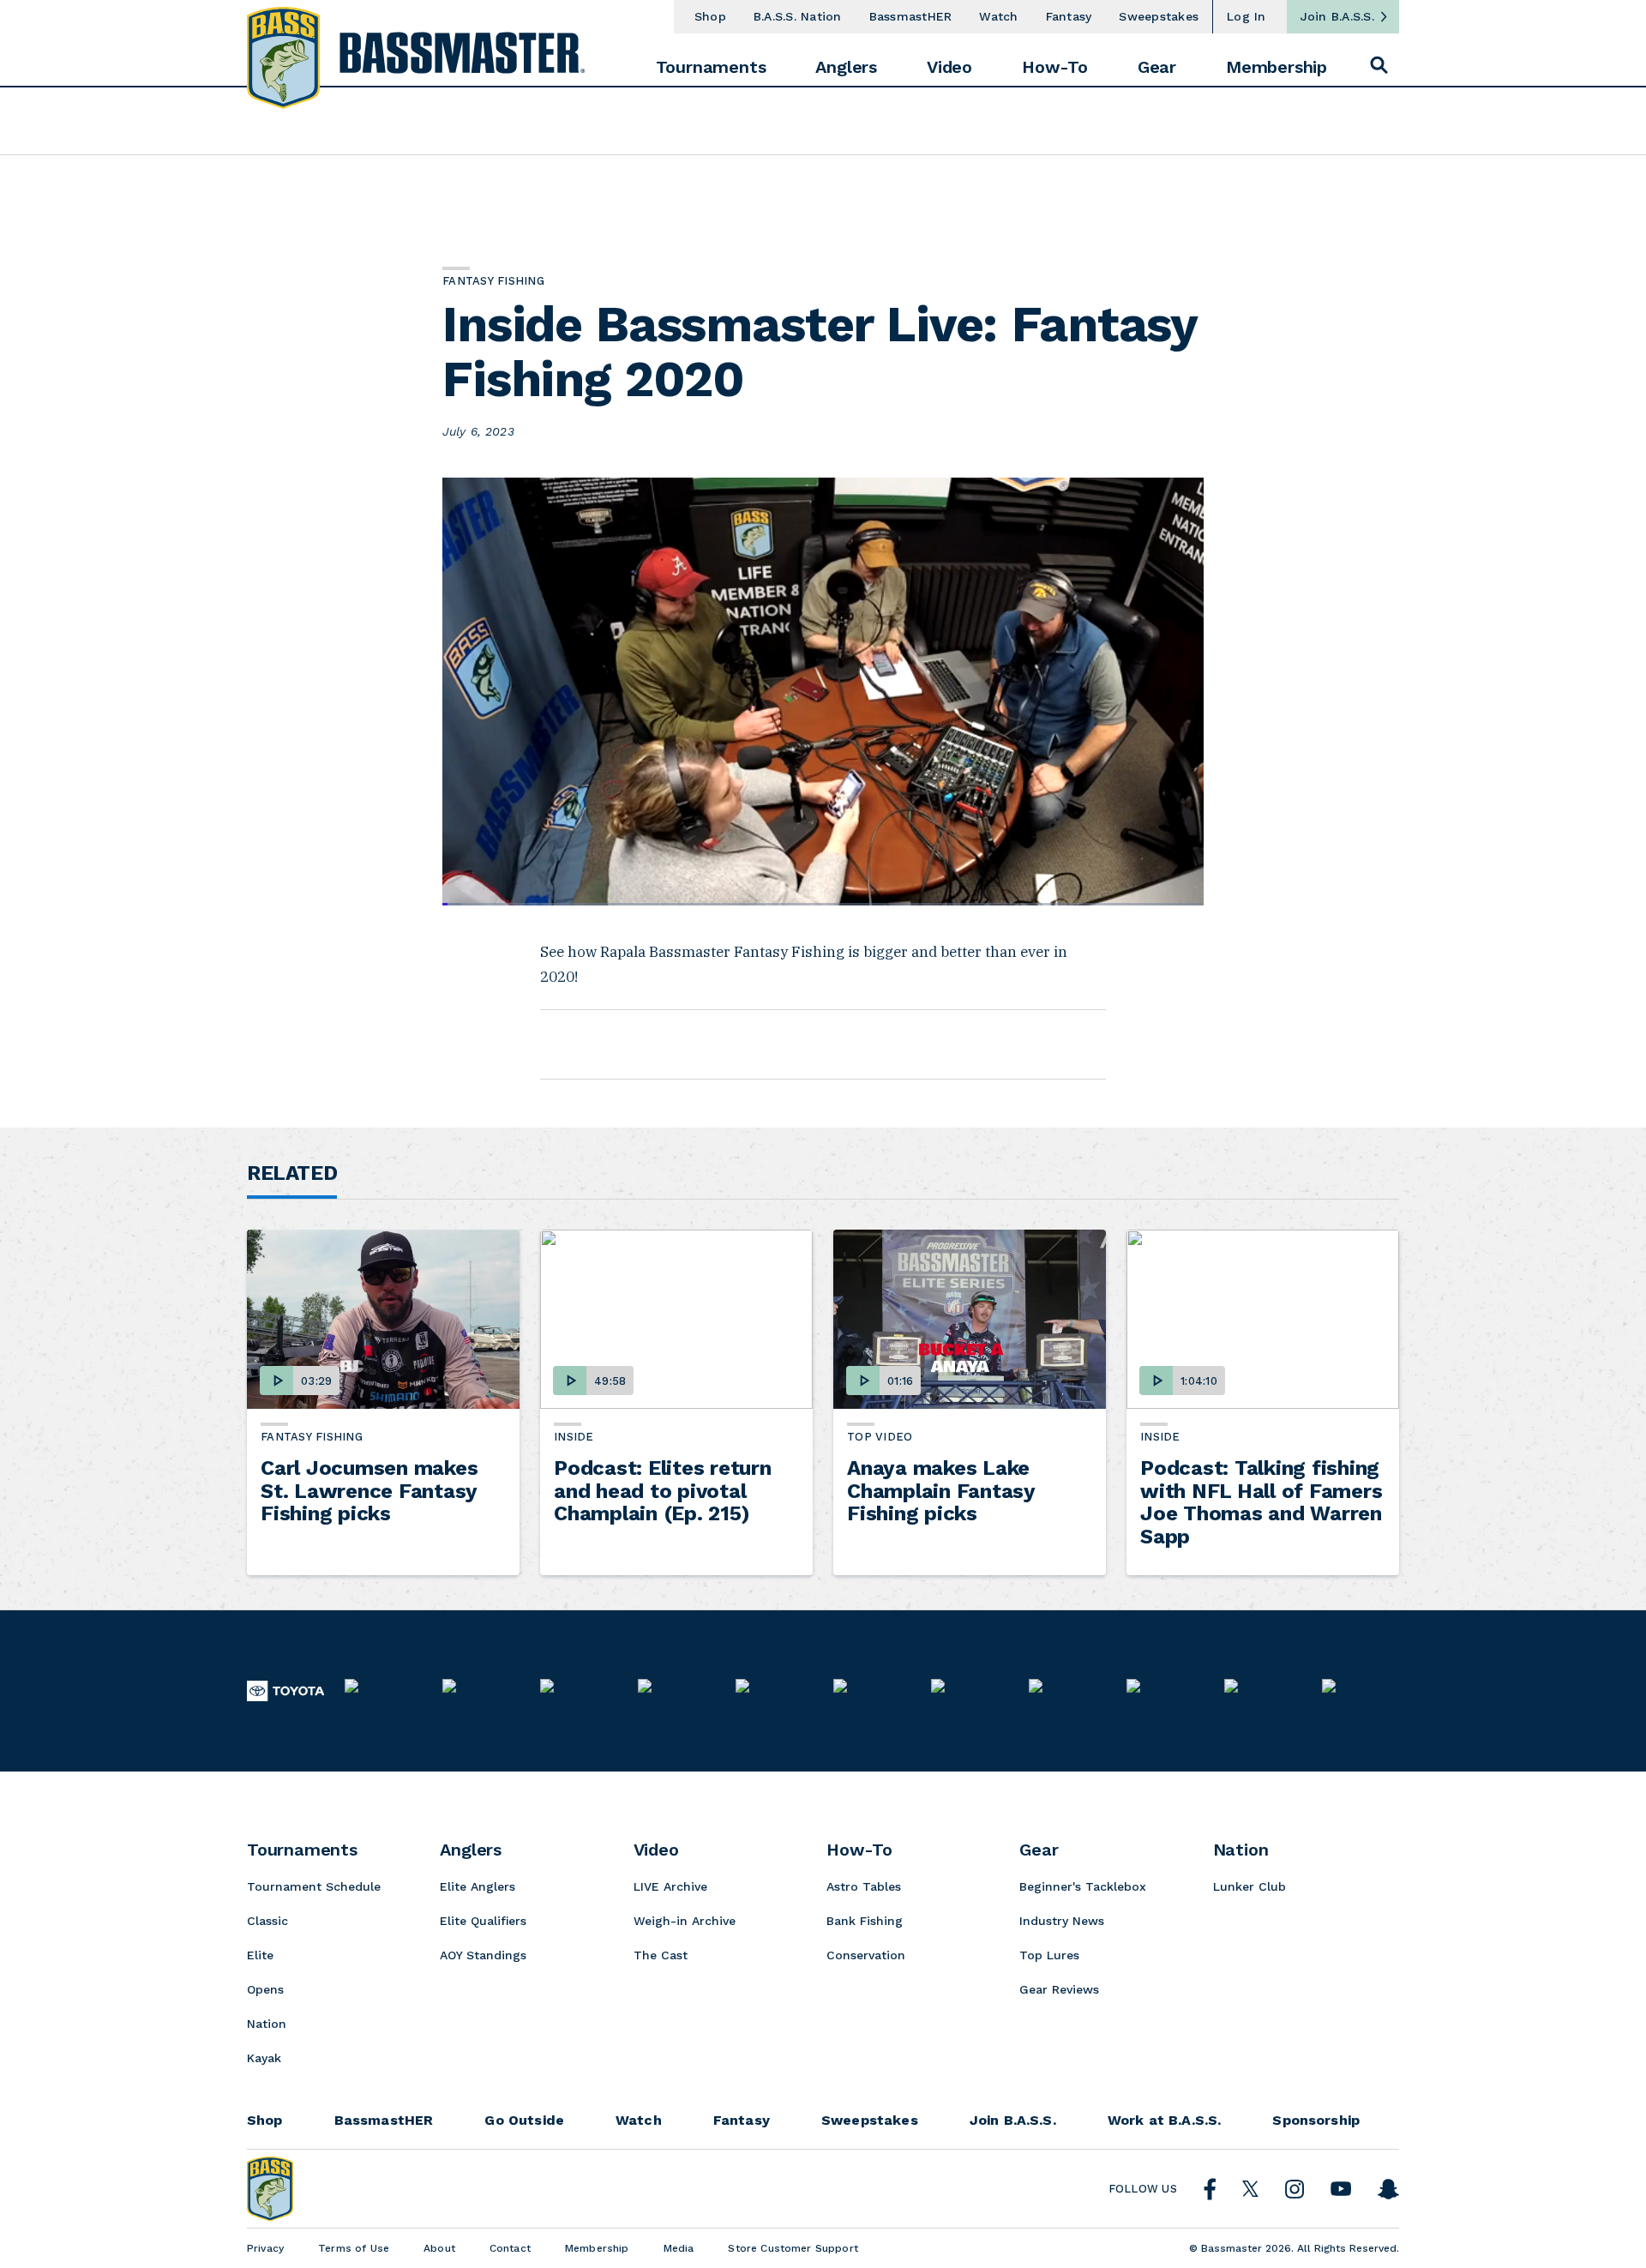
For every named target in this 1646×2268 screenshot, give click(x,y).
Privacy (265, 2248)
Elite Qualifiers (483, 1921)
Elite (260, 1955)
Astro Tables (864, 1886)
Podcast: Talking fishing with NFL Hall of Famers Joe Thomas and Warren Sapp (1261, 1502)
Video (949, 67)
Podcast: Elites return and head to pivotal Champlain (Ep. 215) (663, 1491)
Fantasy (1069, 16)
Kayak (264, 2058)
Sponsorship (1316, 2121)
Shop (710, 16)
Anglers (846, 67)
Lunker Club (1250, 1886)
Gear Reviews (1059, 1989)
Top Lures (1049, 1955)
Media (679, 2248)
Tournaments (711, 67)
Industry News (1062, 1921)
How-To (1055, 67)
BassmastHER (911, 16)
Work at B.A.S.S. (1165, 2121)
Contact (510, 2248)
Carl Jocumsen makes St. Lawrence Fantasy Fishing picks (369, 1491)
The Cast (661, 1955)
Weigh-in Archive (685, 1921)
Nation (267, 2024)
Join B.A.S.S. (1337, 16)
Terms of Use (354, 2248)
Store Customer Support (793, 2248)
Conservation (866, 1955)
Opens (265, 1989)
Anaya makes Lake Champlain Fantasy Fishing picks (941, 1491)
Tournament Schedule (314, 1886)
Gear (1157, 67)
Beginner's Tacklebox (1083, 1886)
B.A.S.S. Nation (798, 16)
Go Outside (524, 2121)
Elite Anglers (478, 1886)
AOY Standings (483, 1955)
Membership (1277, 67)
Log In (1247, 16)
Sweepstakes (1159, 16)
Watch (998, 16)
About (439, 2248)
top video (880, 1437)
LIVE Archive (670, 1886)
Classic (267, 1921)
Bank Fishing (865, 1921)
